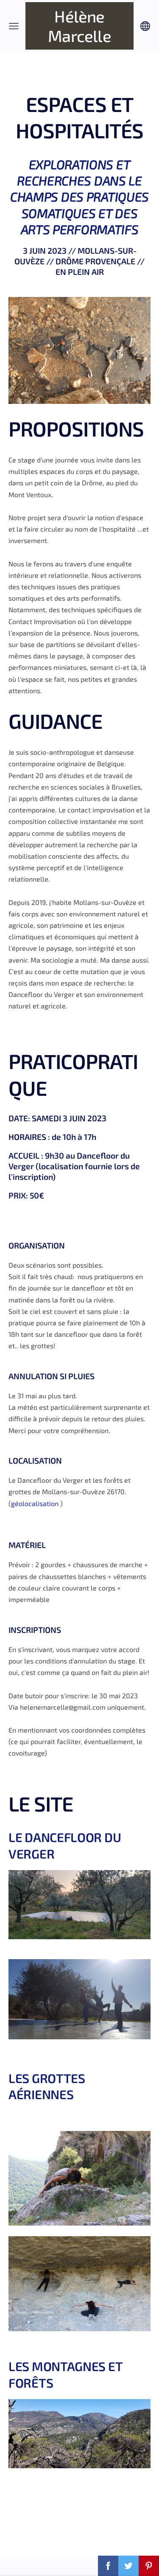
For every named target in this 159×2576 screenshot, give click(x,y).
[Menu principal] (14, 26)
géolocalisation (36, 1503)
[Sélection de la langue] (145, 26)
